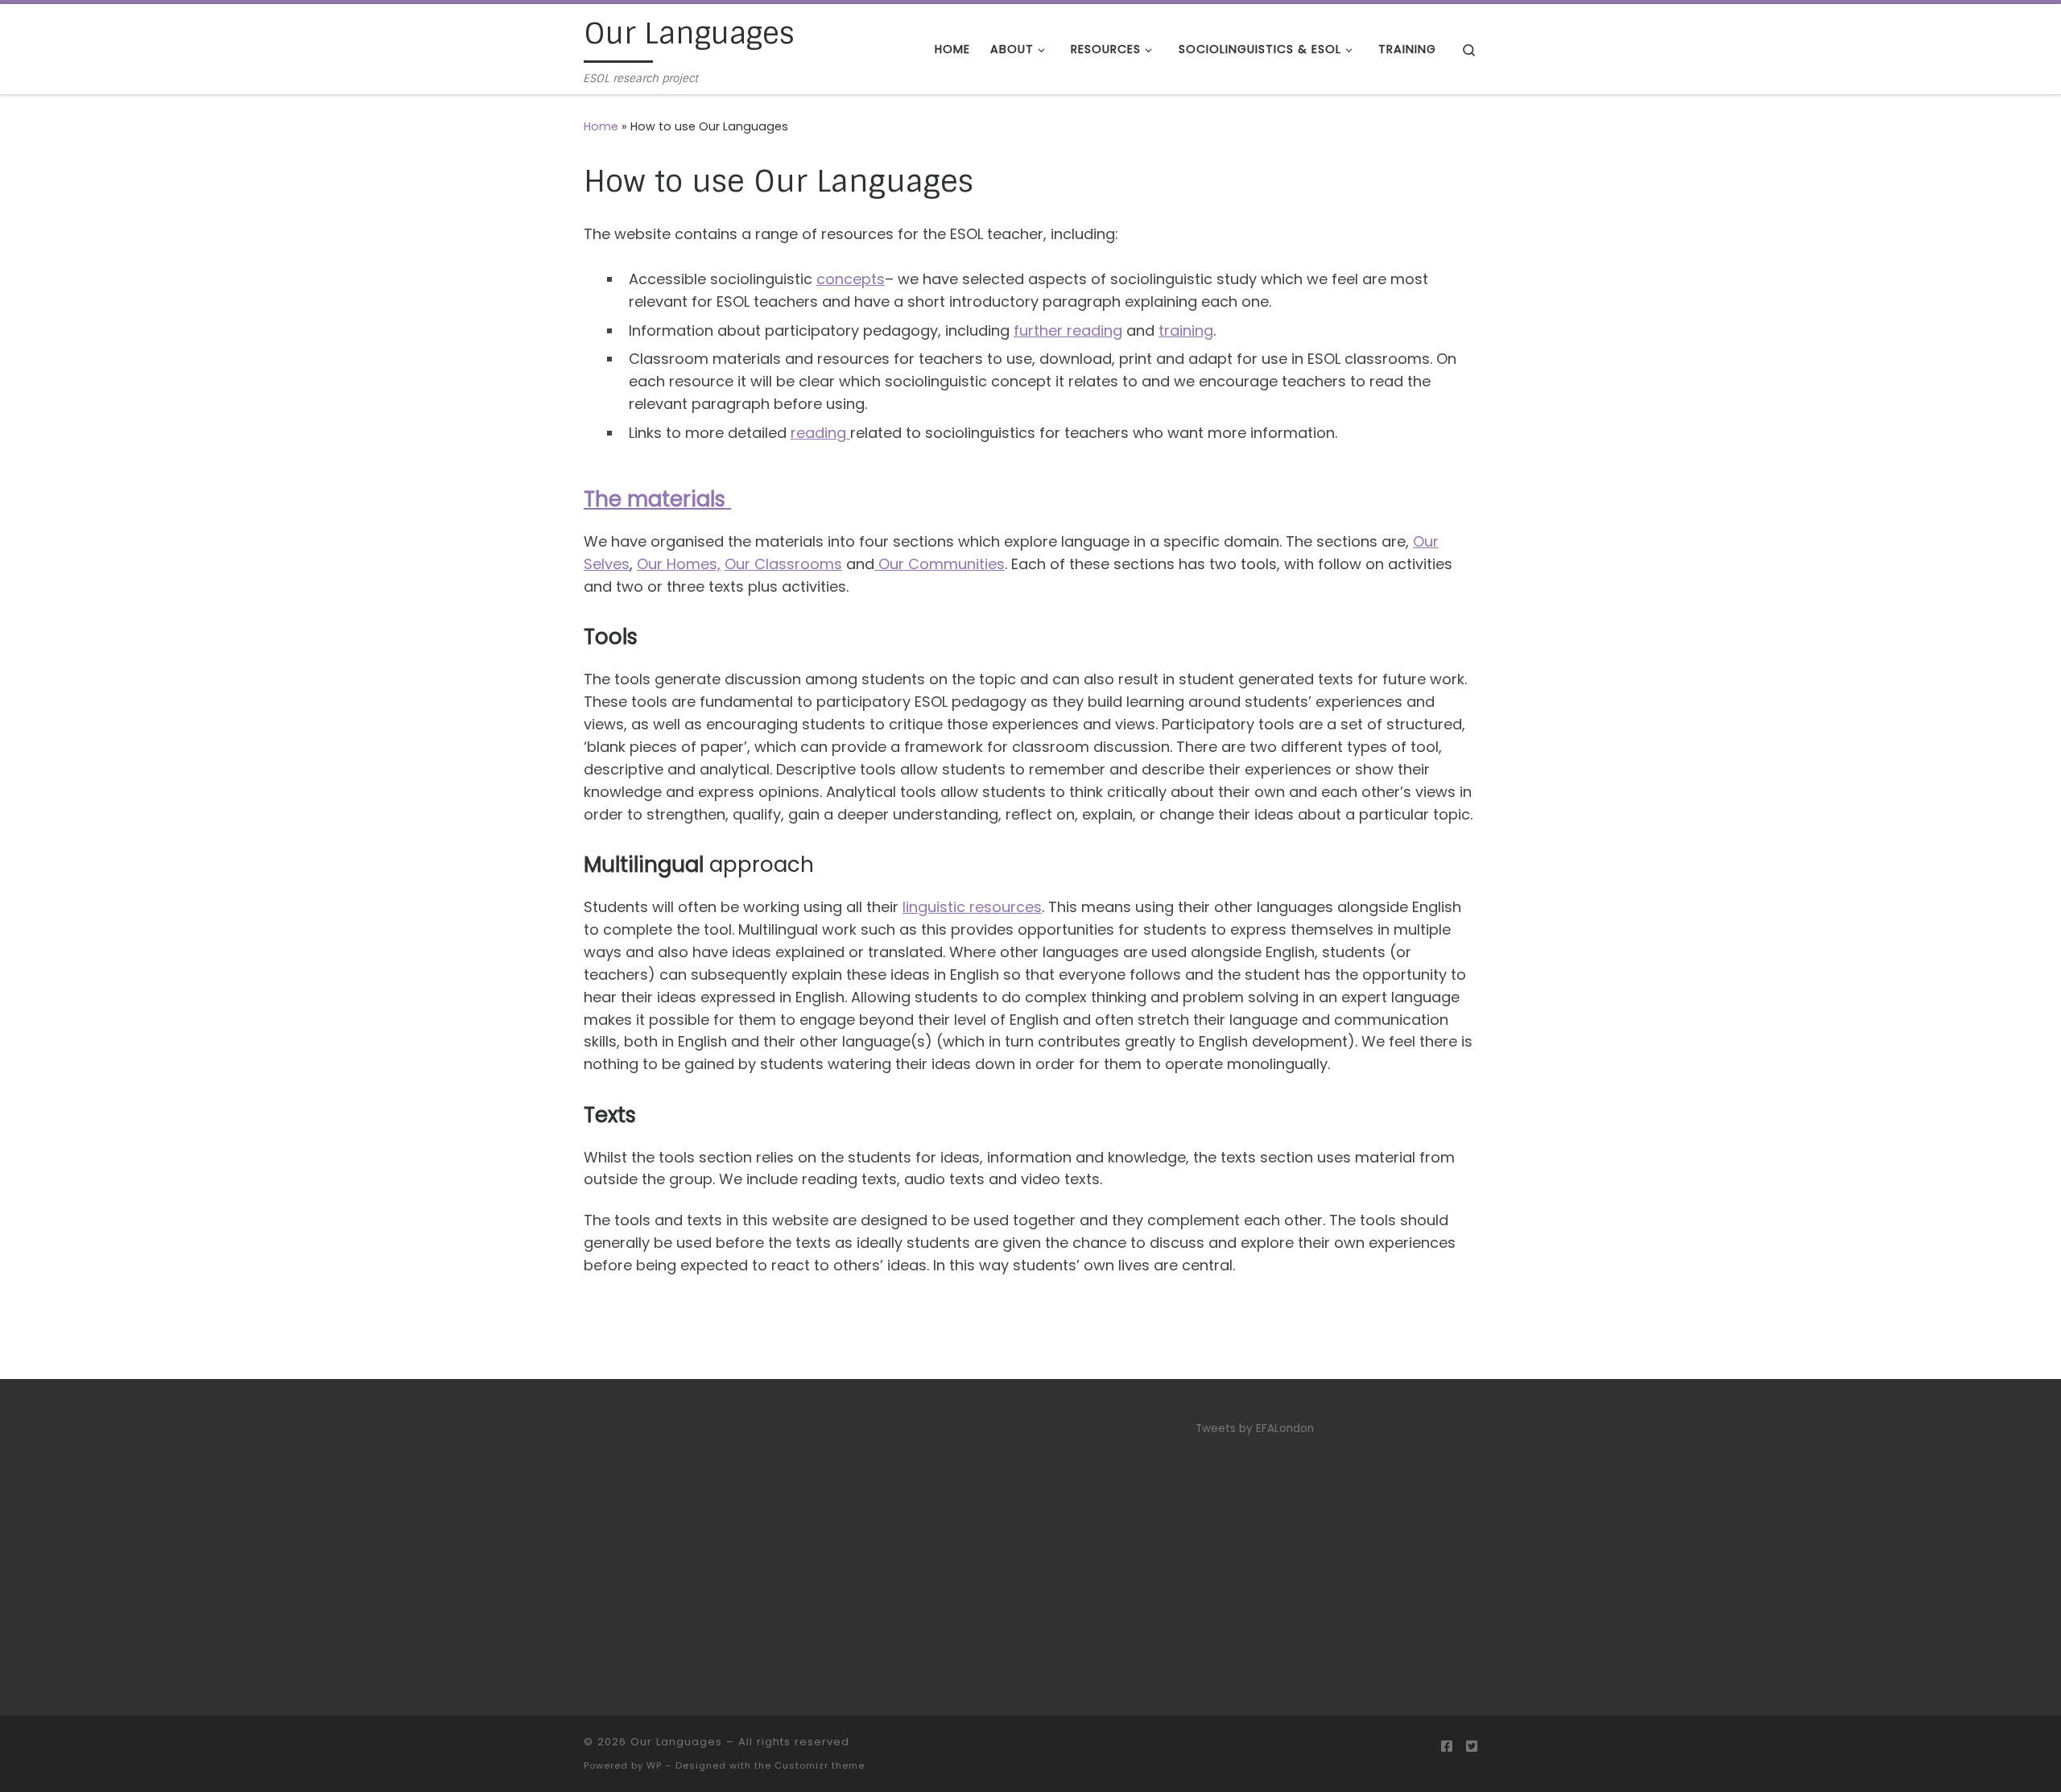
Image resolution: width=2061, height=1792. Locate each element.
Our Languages (676, 1742)
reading (820, 433)
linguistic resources (972, 907)
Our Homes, (679, 564)
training (1186, 330)
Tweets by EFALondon (1255, 1429)
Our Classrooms (783, 564)
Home (601, 126)
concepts (851, 279)
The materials (657, 499)
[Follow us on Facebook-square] (1447, 1747)
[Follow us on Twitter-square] (1472, 1747)
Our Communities (940, 564)
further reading (1068, 330)
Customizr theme (820, 1765)
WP (654, 1765)
